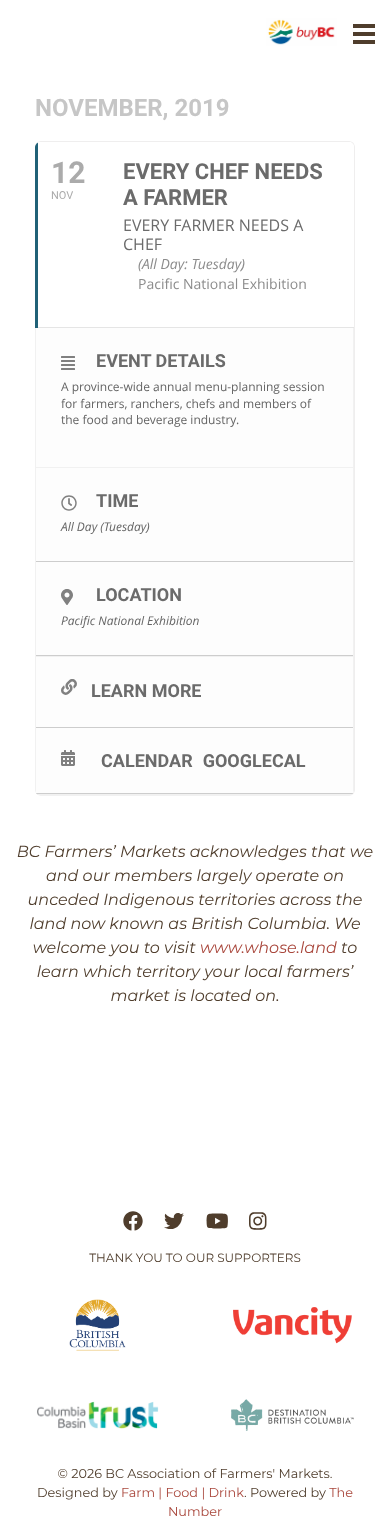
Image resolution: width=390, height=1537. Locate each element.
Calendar (147, 761)
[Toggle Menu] (364, 34)
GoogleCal (254, 761)
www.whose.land (268, 948)
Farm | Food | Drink (182, 1493)
